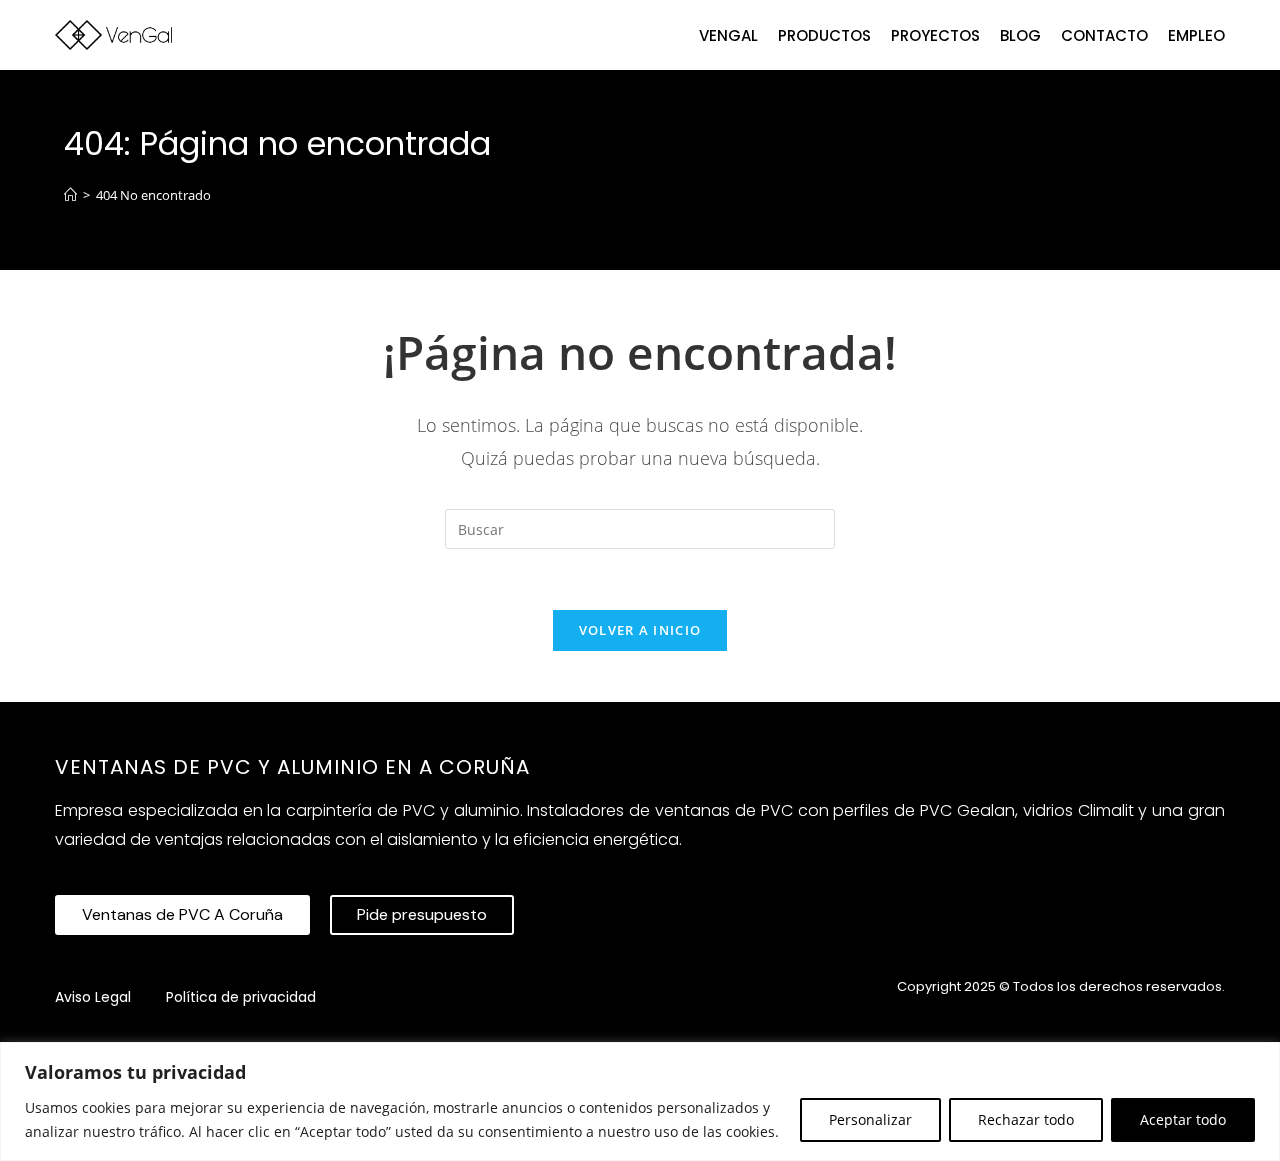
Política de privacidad (241, 997)
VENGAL (728, 35)
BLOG (1020, 35)
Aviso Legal (93, 997)
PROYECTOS (935, 35)
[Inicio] (70, 195)
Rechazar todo (1026, 1119)
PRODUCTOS (824, 35)
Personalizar (870, 1119)
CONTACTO (1104, 35)
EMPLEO (1196, 35)
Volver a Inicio (640, 630)
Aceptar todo (1183, 1119)
